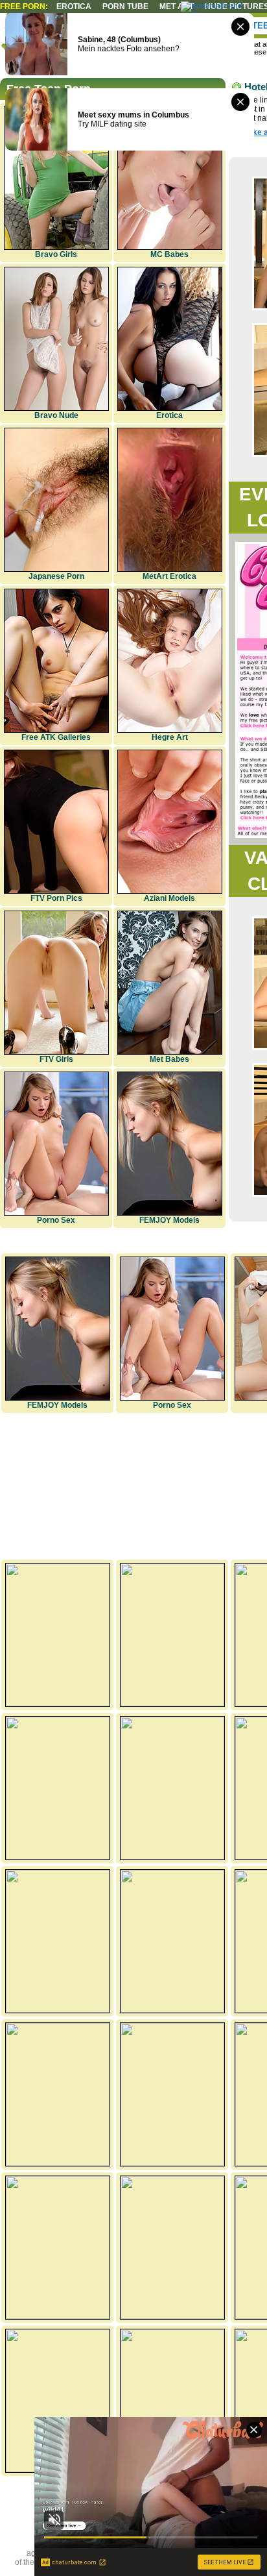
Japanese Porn (56, 576)
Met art (177, 6)
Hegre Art (170, 737)
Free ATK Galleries (56, 737)
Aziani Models (169, 898)
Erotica (74, 6)
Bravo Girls (56, 254)
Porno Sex (56, 1220)
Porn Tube (125, 6)
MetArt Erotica (169, 576)
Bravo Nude (56, 415)
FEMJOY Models (169, 1220)
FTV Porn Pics (56, 898)
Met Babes (169, 1059)
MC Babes (169, 254)
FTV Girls (56, 1059)
